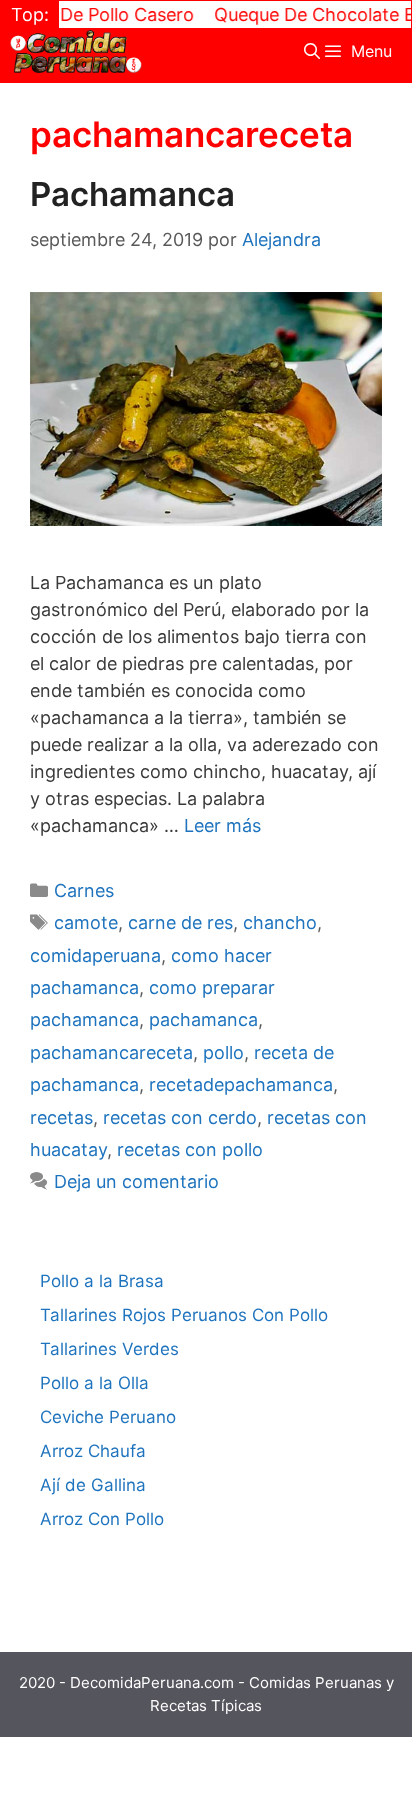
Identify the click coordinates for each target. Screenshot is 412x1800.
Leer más (222, 825)
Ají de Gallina (93, 1485)
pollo (223, 1052)
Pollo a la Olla (94, 1383)
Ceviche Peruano (108, 1417)
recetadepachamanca (241, 1084)
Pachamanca (132, 194)
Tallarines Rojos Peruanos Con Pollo (184, 1315)
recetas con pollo (190, 1149)
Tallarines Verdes (109, 1349)
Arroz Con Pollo (102, 1519)
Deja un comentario (136, 1181)
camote (86, 922)
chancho (280, 922)
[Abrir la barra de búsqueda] (312, 51)
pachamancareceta (111, 1052)
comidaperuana (95, 955)
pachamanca (203, 1019)
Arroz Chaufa (93, 1451)
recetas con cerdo (180, 1117)
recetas (61, 1117)
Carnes (84, 890)
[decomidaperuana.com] (76, 51)
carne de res (180, 922)
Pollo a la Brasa (102, 1281)
